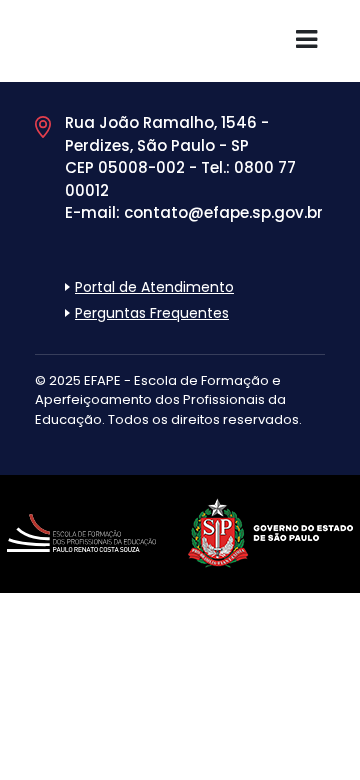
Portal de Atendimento (154, 287)
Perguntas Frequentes (152, 313)
